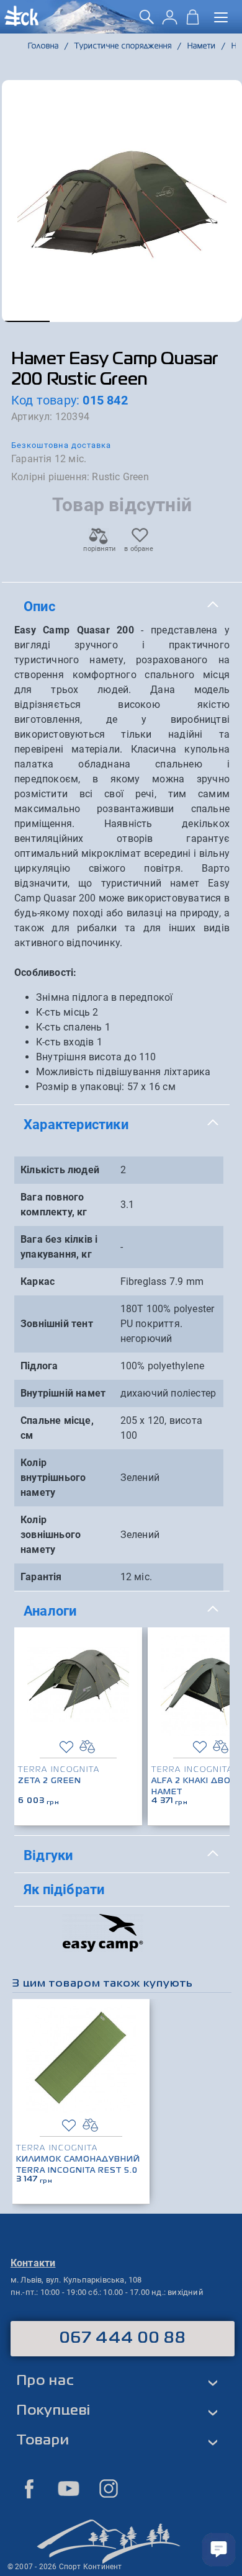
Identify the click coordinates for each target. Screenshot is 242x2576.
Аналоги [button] (50, 1611)
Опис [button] (39, 606)
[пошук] (147, 21)
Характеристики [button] (76, 1124)
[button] (26, 321)
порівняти (99, 549)
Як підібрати (64, 1889)
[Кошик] (193, 21)
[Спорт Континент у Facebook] (29, 2489)
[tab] (122, 607)
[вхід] (170, 21)
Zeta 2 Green (50, 1781)
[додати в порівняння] (87, 1747)
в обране (139, 549)
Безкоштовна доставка (61, 445)
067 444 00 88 (123, 2338)
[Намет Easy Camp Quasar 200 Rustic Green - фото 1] (122, 201)
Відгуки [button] (48, 1855)
